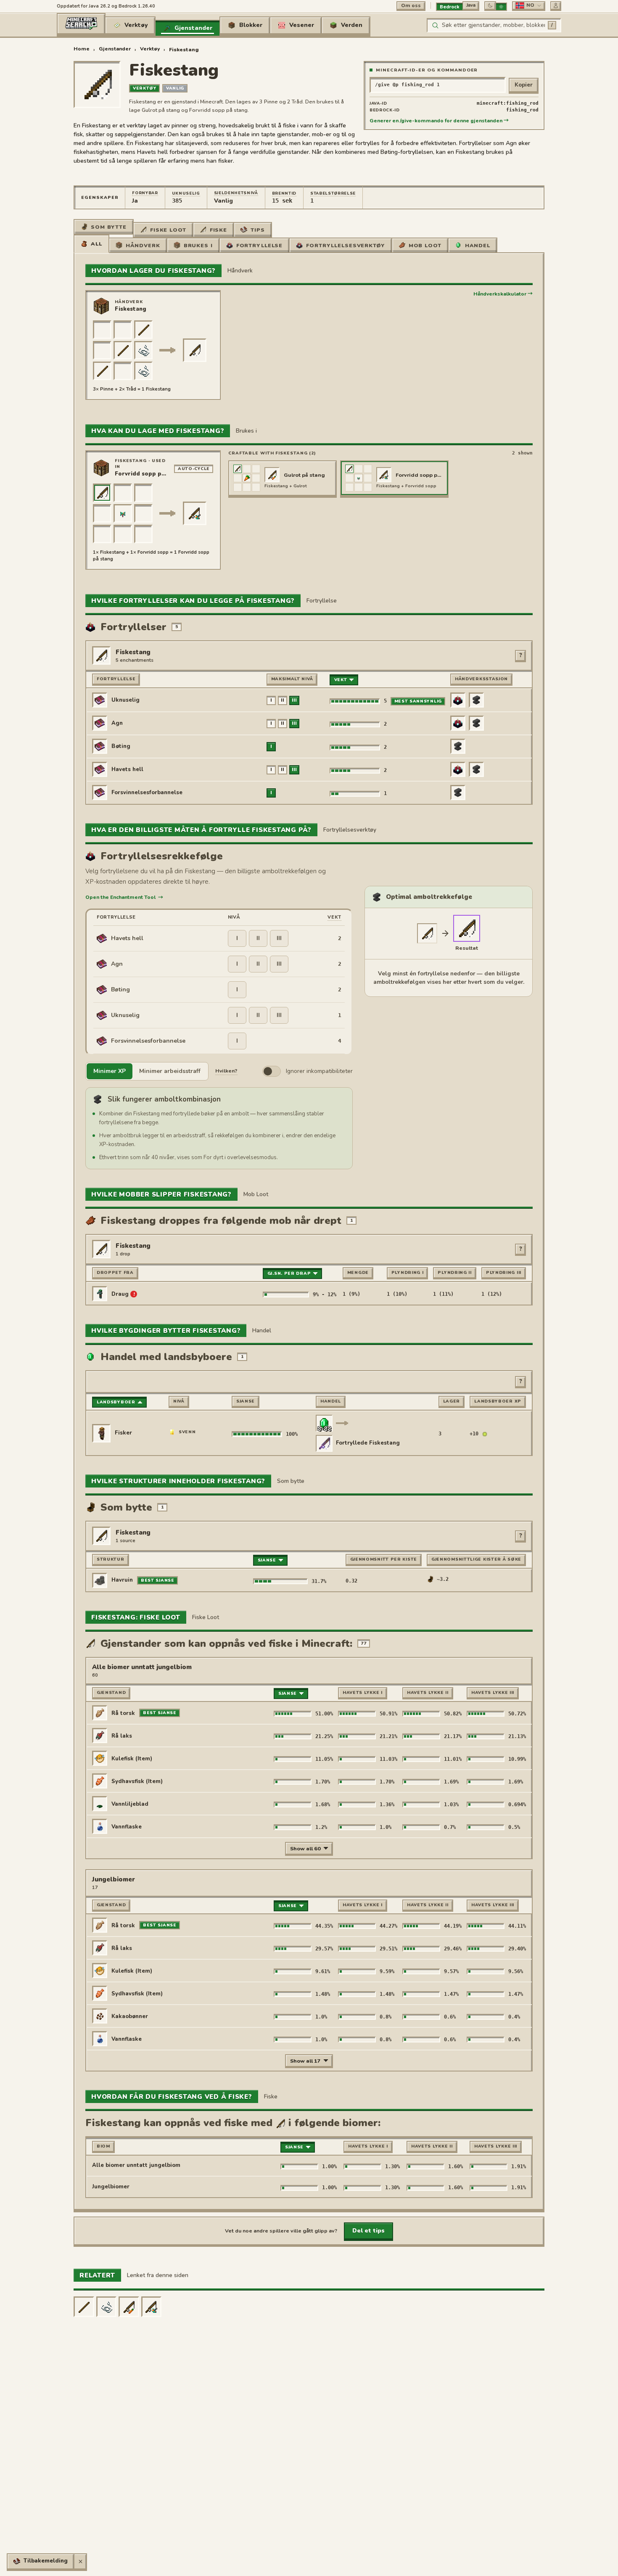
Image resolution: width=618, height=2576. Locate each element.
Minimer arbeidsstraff (170, 1071)
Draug (120, 1294)
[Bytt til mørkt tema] (490, 5)
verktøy (150, 49)
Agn (117, 723)
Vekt (334, 917)
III (279, 938)
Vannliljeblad (130, 1804)
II (258, 938)
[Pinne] (84, 2307)
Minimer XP (110, 1071)
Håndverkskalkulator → (503, 294)
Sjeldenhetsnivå (236, 193)
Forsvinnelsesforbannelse (147, 793)
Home (82, 49)
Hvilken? (226, 1071)
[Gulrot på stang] (129, 2307)
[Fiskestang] (467, 928)
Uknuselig (186, 193)
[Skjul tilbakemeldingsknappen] (80, 2561)
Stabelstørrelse (333, 193)
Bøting (121, 746)
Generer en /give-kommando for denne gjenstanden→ (439, 121)
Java (471, 5)
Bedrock (450, 7)
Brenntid (284, 193)
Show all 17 (305, 2061)
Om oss (411, 5)
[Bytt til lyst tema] (501, 7)
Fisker (123, 1433)
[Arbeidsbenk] (101, 306)
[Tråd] (107, 2307)
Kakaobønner (130, 2016)
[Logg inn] (556, 5)
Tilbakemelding (46, 2561)
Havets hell (127, 769)
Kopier (524, 85)
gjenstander (115, 49)
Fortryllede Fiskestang (368, 1443)
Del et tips (368, 2231)
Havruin (122, 1580)
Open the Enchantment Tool (124, 897)
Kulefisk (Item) (132, 1759)
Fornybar (145, 193)
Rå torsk (123, 1713)
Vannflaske (127, 1827)
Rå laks (122, 1736)
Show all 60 (305, 1848)
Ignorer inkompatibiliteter (319, 1071)
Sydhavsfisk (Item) (137, 1781)
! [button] (134, 1294)
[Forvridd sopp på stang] (152, 2307)
